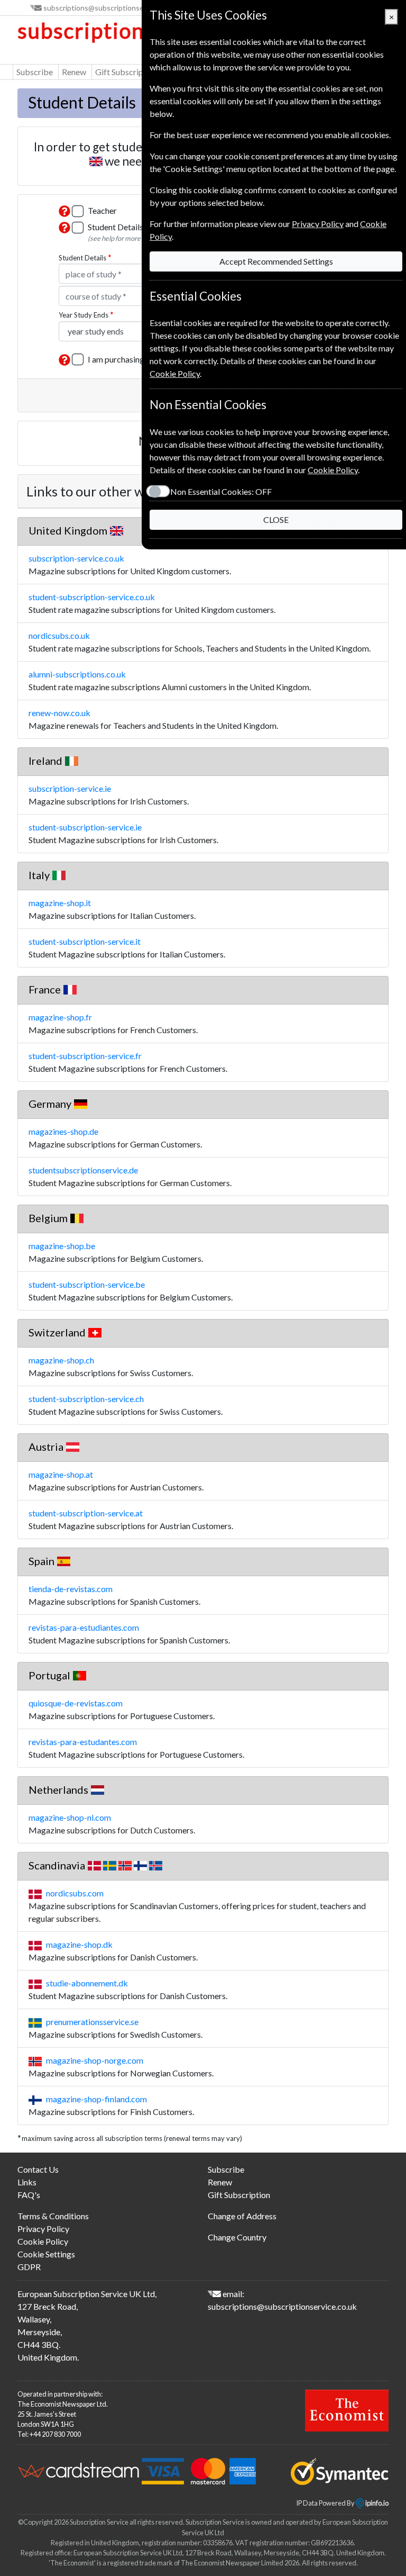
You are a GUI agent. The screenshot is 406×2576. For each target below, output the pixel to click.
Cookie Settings (46, 2254)
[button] (64, 211)
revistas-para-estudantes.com (83, 1742)
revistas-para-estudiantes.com (84, 1627)
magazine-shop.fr (60, 1017)
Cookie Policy (43, 2241)
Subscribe (35, 72)
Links (27, 2182)
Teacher (102, 210)
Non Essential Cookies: (221, 491)
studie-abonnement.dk (87, 1983)
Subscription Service (120, 31)
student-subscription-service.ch (86, 1399)
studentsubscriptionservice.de (83, 1170)
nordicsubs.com (75, 1893)
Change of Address (242, 2216)
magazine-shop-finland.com (96, 2099)
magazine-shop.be (62, 1246)
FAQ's (29, 2195)
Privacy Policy (43, 2229)
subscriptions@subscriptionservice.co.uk (111, 8)
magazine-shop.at (61, 1474)
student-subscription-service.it (85, 941)
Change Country (237, 2237)
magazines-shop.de (63, 1131)
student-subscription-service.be (87, 1284)
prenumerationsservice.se (92, 2022)
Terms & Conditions (53, 2216)
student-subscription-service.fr (85, 1056)
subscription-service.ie (70, 788)
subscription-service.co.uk (76, 558)
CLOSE (276, 519)
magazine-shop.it (60, 903)
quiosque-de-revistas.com (76, 1703)
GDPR (29, 2267)
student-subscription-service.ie (85, 827)
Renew (74, 72)
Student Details (82, 258)
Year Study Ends (84, 315)
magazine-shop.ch (61, 1360)
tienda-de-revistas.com (71, 1589)
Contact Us (38, 2169)
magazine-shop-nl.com (70, 1817)
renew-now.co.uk (59, 713)
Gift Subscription (126, 72)
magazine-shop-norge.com (95, 2060)
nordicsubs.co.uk (59, 635)
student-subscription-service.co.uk (92, 597)
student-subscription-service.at (86, 1513)
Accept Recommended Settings (276, 261)
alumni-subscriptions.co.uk (77, 674)
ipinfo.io (376, 2503)
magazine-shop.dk (79, 1944)
